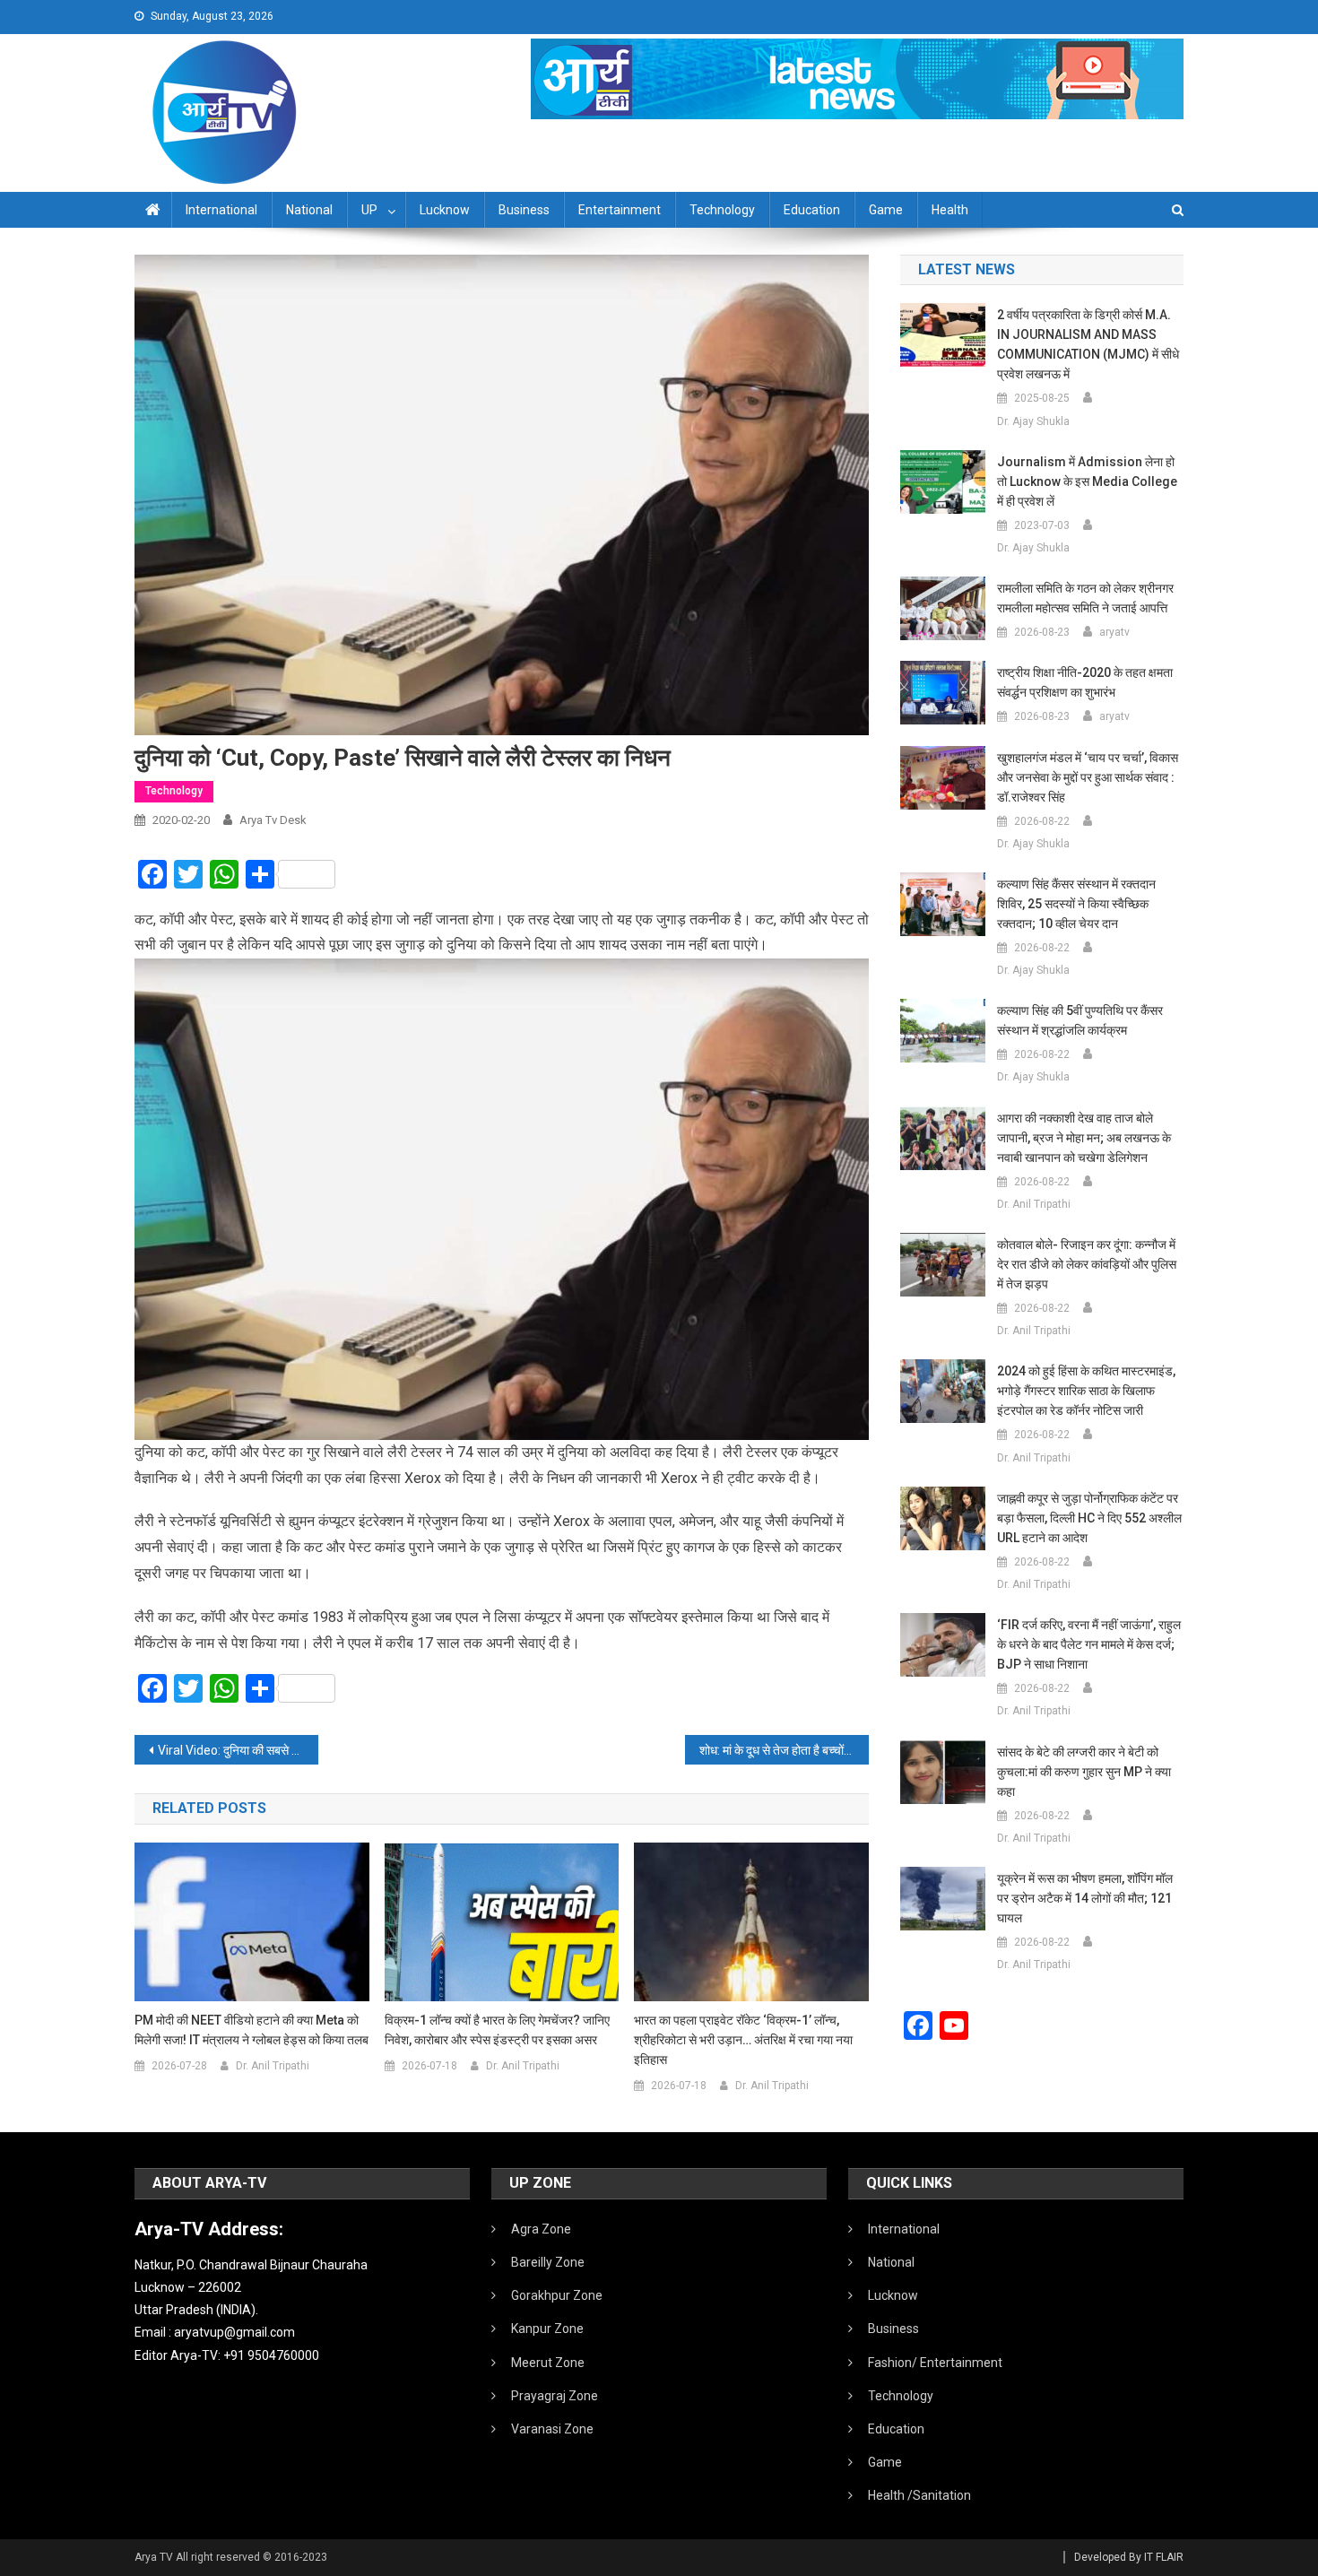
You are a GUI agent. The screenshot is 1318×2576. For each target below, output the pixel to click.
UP (369, 210)
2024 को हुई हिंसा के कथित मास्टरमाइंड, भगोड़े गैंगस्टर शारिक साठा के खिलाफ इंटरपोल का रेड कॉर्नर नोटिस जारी (1086, 1391)
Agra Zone (541, 2229)
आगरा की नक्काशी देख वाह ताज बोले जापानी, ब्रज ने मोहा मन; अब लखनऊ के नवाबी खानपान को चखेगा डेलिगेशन (1084, 1138)
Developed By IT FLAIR (1129, 2557)
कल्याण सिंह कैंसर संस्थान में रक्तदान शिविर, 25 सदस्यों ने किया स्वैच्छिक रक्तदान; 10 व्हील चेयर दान (1076, 904)
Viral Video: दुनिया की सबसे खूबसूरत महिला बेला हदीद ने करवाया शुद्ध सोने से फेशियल (238, 1750)
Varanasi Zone (552, 2429)
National (309, 210)
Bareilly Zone (548, 2262)
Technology (722, 210)
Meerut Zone (548, 2363)
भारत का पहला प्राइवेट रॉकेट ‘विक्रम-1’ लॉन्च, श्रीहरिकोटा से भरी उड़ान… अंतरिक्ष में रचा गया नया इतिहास (743, 2040)
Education (812, 210)
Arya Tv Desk (273, 820)
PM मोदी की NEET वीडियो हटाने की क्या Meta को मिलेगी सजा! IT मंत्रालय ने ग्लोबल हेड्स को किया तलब (251, 2030)
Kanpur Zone (547, 2329)
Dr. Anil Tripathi (273, 2066)
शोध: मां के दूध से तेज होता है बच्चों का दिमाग (784, 1750)
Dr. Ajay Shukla (1033, 421)
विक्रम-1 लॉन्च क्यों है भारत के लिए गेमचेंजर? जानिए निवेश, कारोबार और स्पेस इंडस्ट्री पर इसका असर (497, 2030)
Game (886, 210)
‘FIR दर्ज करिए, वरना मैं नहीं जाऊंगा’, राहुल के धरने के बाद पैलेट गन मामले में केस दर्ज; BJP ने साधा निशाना (1089, 1644)
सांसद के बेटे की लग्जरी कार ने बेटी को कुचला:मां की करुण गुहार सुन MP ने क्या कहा (1084, 1772)
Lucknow (445, 210)
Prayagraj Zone (555, 2396)
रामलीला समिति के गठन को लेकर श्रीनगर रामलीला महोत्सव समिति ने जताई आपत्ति (1085, 598)
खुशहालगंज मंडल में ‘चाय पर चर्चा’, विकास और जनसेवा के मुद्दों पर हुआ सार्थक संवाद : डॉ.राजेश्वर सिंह (1088, 777)
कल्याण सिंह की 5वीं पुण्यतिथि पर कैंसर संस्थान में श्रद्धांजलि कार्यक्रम (1080, 1020)
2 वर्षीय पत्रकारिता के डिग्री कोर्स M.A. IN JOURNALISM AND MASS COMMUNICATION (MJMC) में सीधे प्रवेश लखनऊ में (1088, 344)
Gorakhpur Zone (557, 2295)
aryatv (1114, 632)
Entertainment (620, 210)
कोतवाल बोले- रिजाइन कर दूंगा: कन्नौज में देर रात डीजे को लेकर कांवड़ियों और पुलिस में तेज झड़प (1087, 1264)
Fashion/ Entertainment (935, 2363)
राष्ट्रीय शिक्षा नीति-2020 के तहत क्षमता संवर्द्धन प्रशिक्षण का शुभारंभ (1085, 682)
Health (950, 210)
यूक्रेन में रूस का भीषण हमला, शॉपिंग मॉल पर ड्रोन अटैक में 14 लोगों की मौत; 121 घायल (1085, 1898)
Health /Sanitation (919, 2495)
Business (524, 210)
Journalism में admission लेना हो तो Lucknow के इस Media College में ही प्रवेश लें (1087, 481)
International (221, 210)
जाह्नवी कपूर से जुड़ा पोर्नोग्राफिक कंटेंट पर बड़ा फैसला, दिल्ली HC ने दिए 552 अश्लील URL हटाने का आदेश (1089, 1518)
